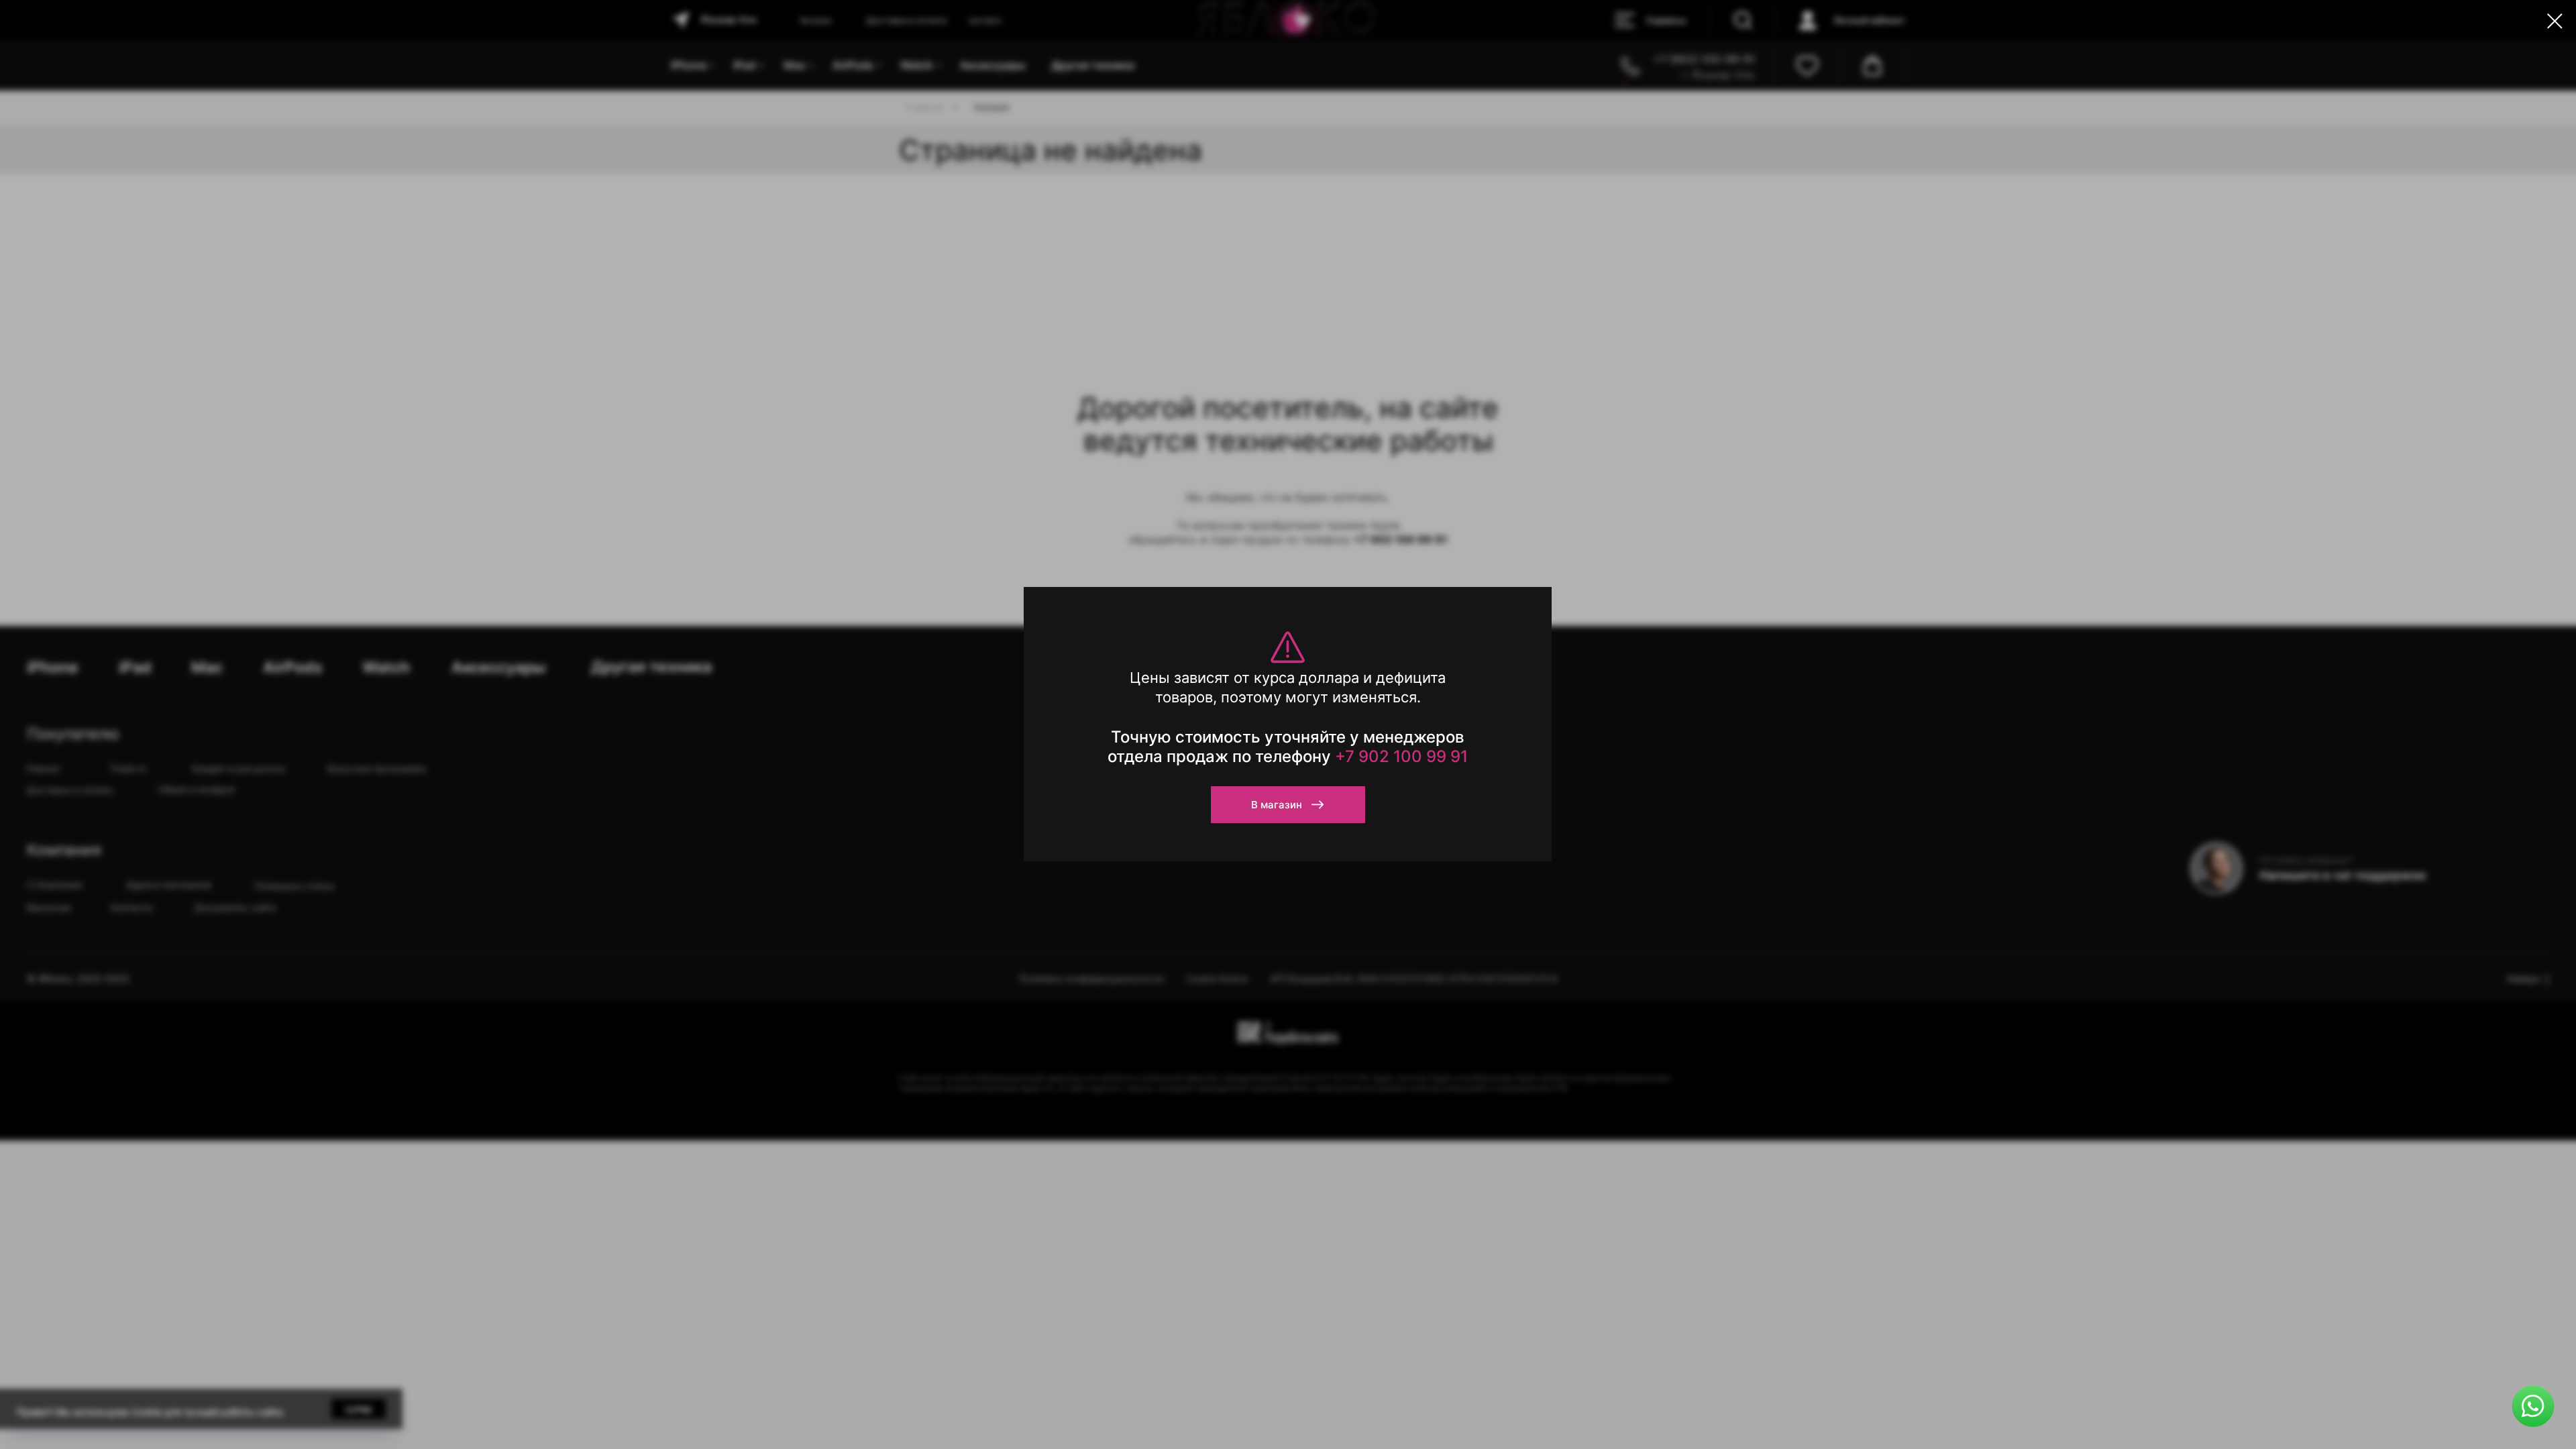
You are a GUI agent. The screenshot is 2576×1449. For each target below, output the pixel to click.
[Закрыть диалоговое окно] (2555, 21)
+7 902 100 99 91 (1401, 756)
